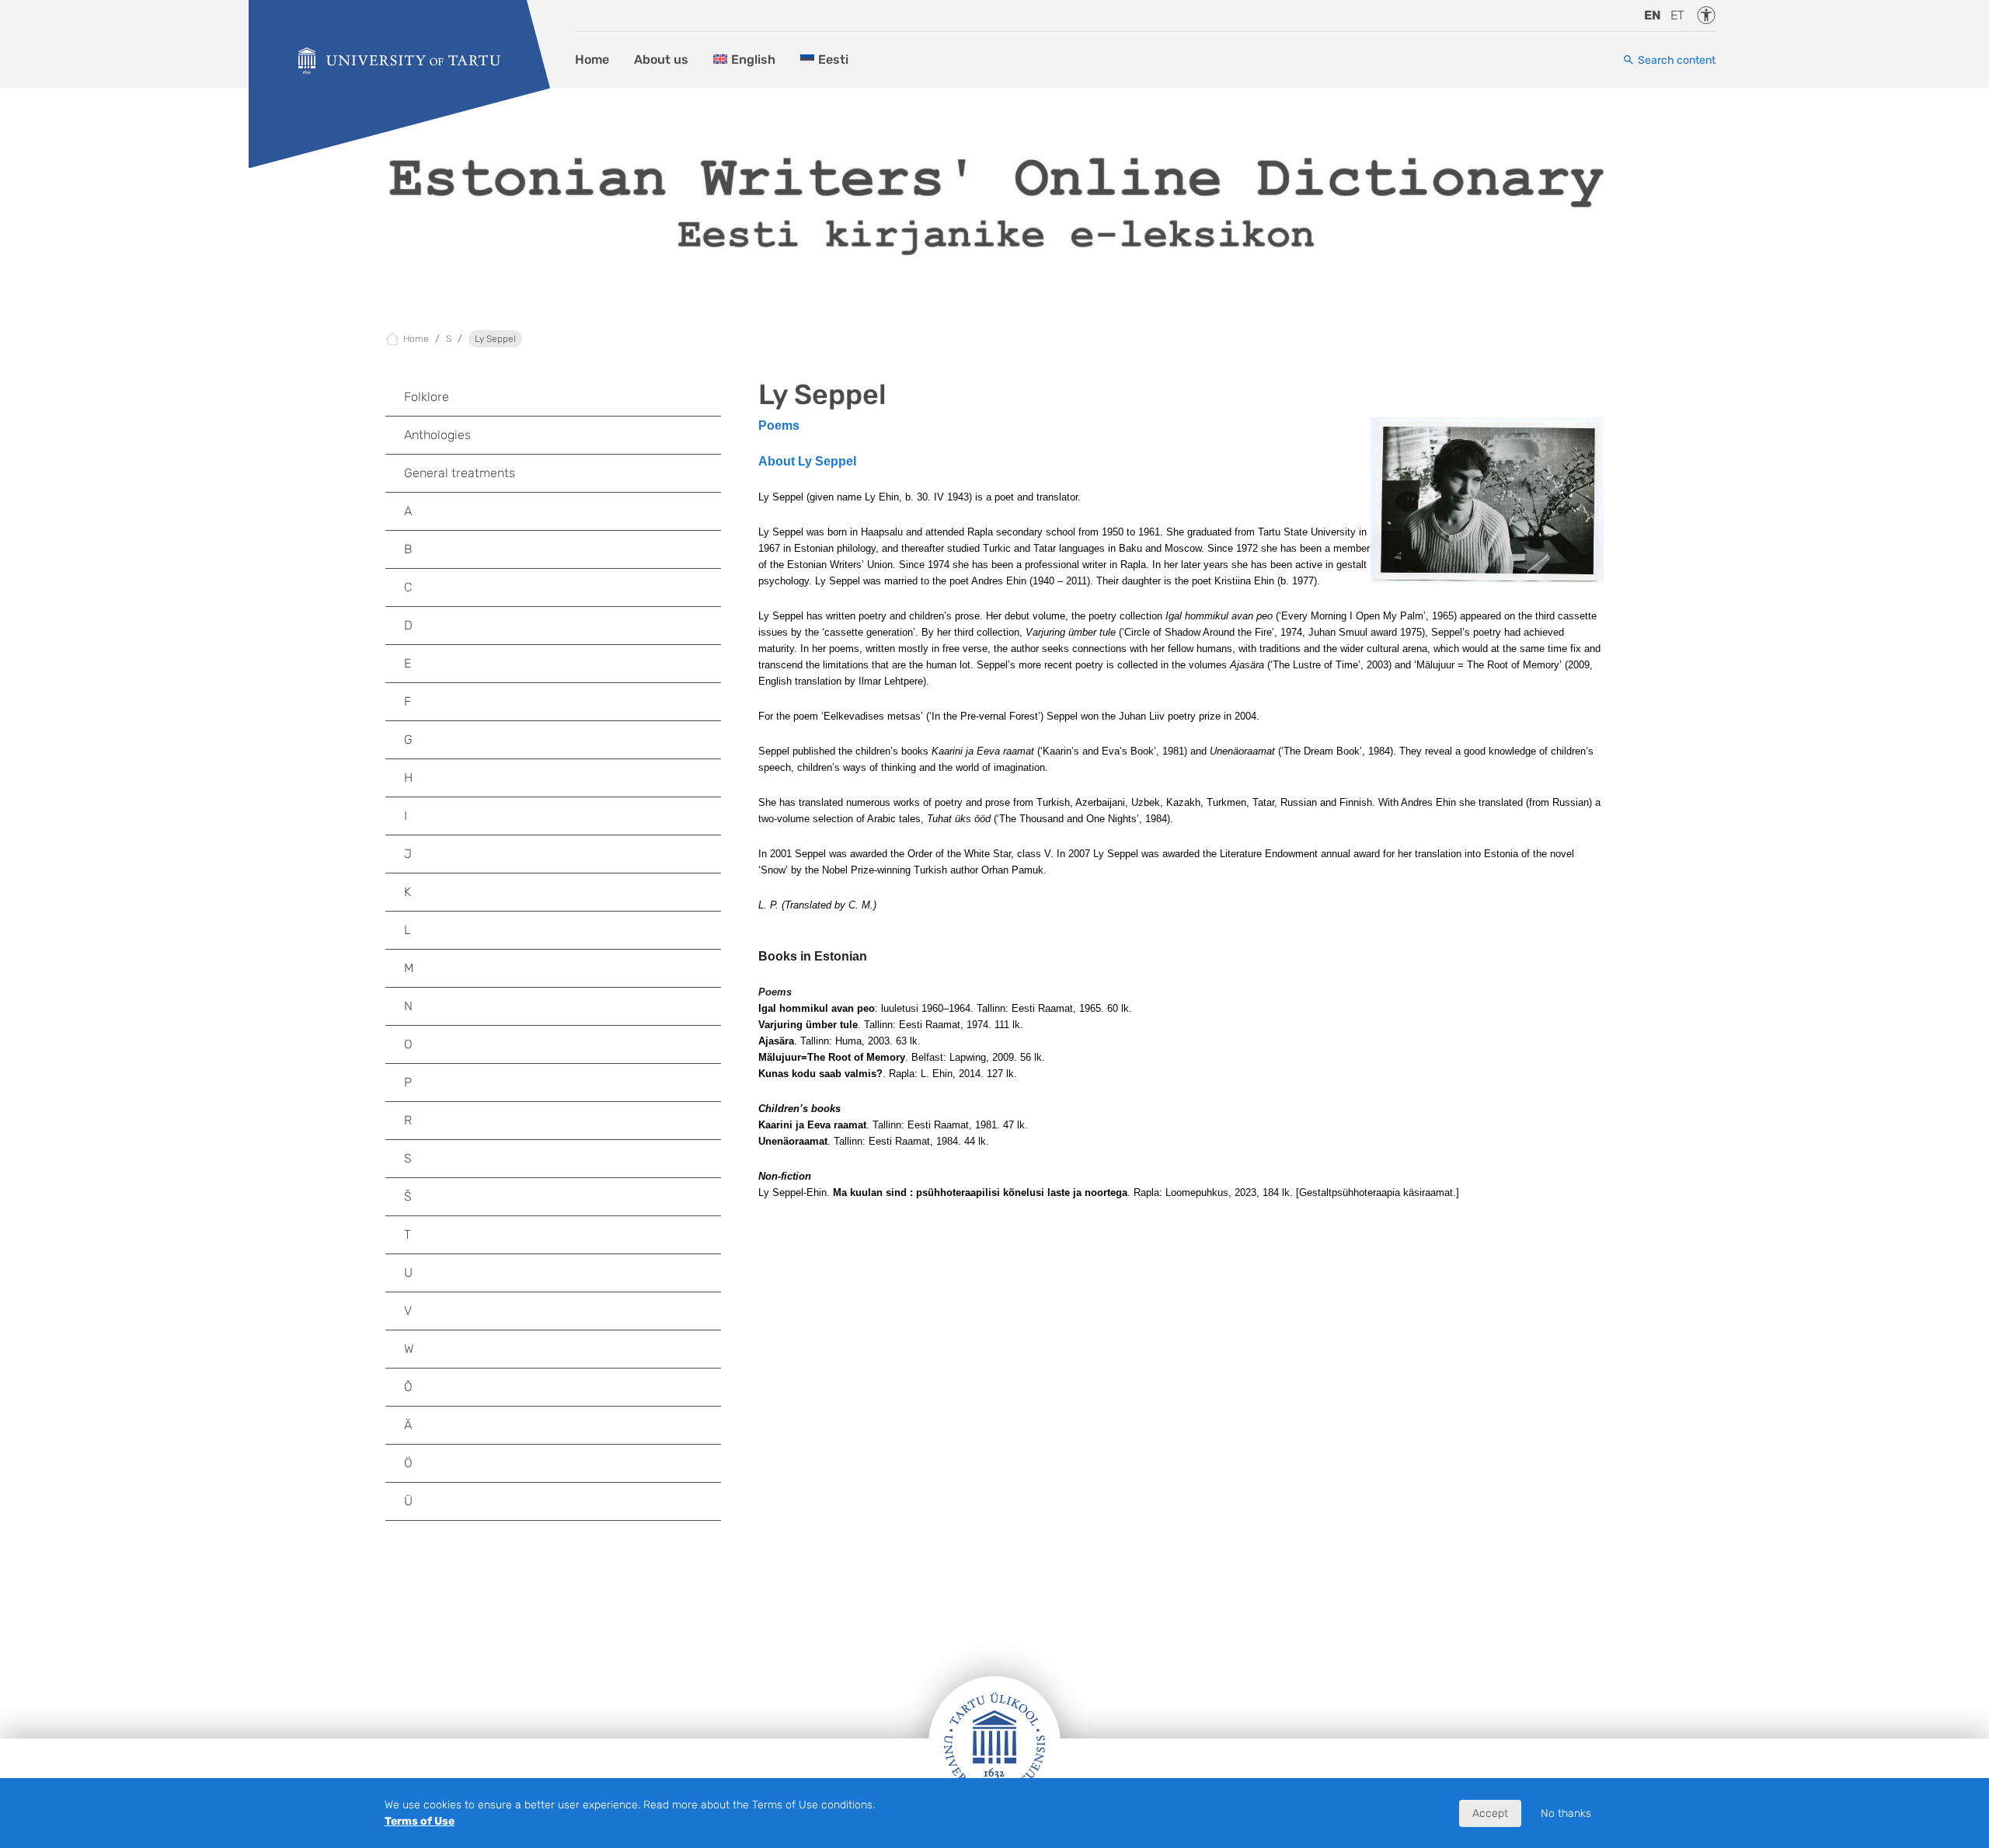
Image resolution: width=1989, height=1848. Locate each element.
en (1653, 15)
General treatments (460, 473)
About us (661, 59)
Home (592, 59)
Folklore (427, 397)
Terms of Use (420, 1821)
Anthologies (437, 435)
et (1677, 15)
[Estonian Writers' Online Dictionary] (399, 61)
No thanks (1566, 1813)
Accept (1490, 1813)
